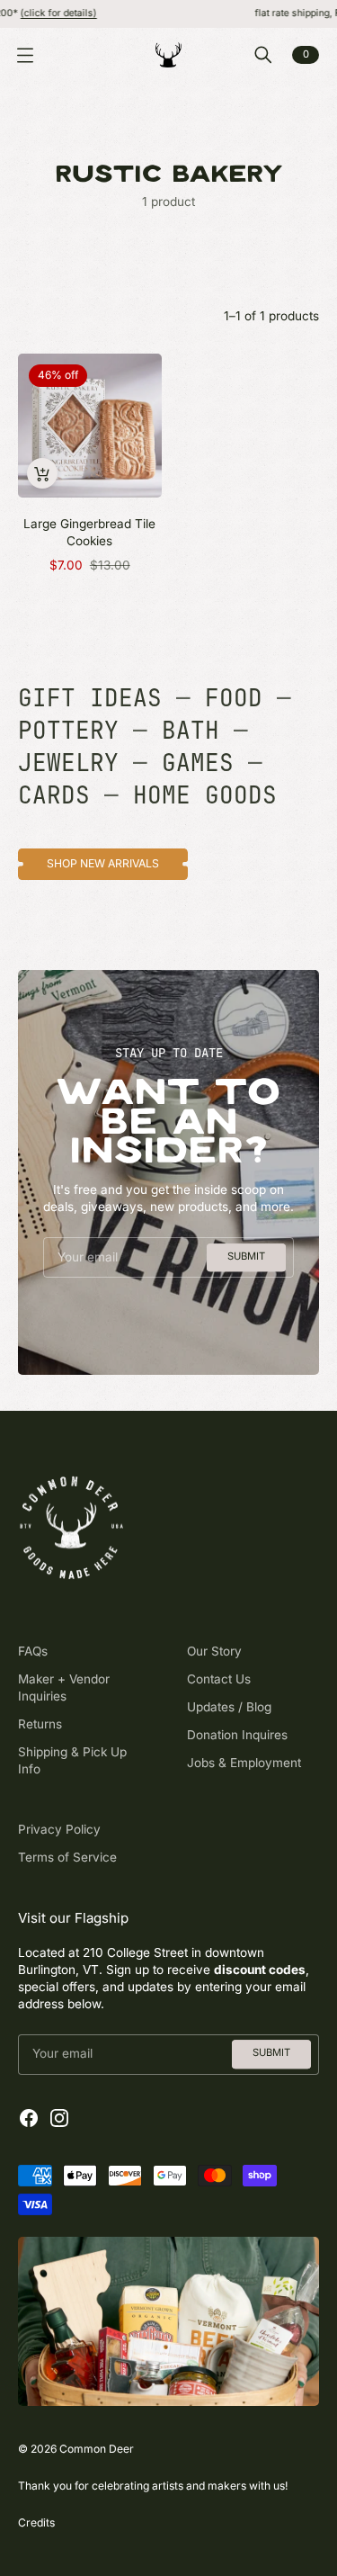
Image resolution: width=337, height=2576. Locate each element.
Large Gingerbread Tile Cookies (89, 532)
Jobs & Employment (244, 1763)
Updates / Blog (229, 1707)
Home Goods (205, 795)
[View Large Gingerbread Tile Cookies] (90, 426)
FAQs (33, 1651)
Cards (54, 795)
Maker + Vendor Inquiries (64, 1687)
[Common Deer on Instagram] (59, 2118)
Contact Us (219, 1679)
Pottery (68, 731)
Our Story (214, 1651)
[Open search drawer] (263, 55)
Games (198, 763)
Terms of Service (67, 1857)
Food (234, 698)
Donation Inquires (237, 1735)
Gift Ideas (90, 698)
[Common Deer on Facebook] (29, 2118)
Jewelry (68, 763)
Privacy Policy (59, 1829)
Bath (191, 731)
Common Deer (97, 2449)
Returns (40, 1724)
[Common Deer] (169, 55)
